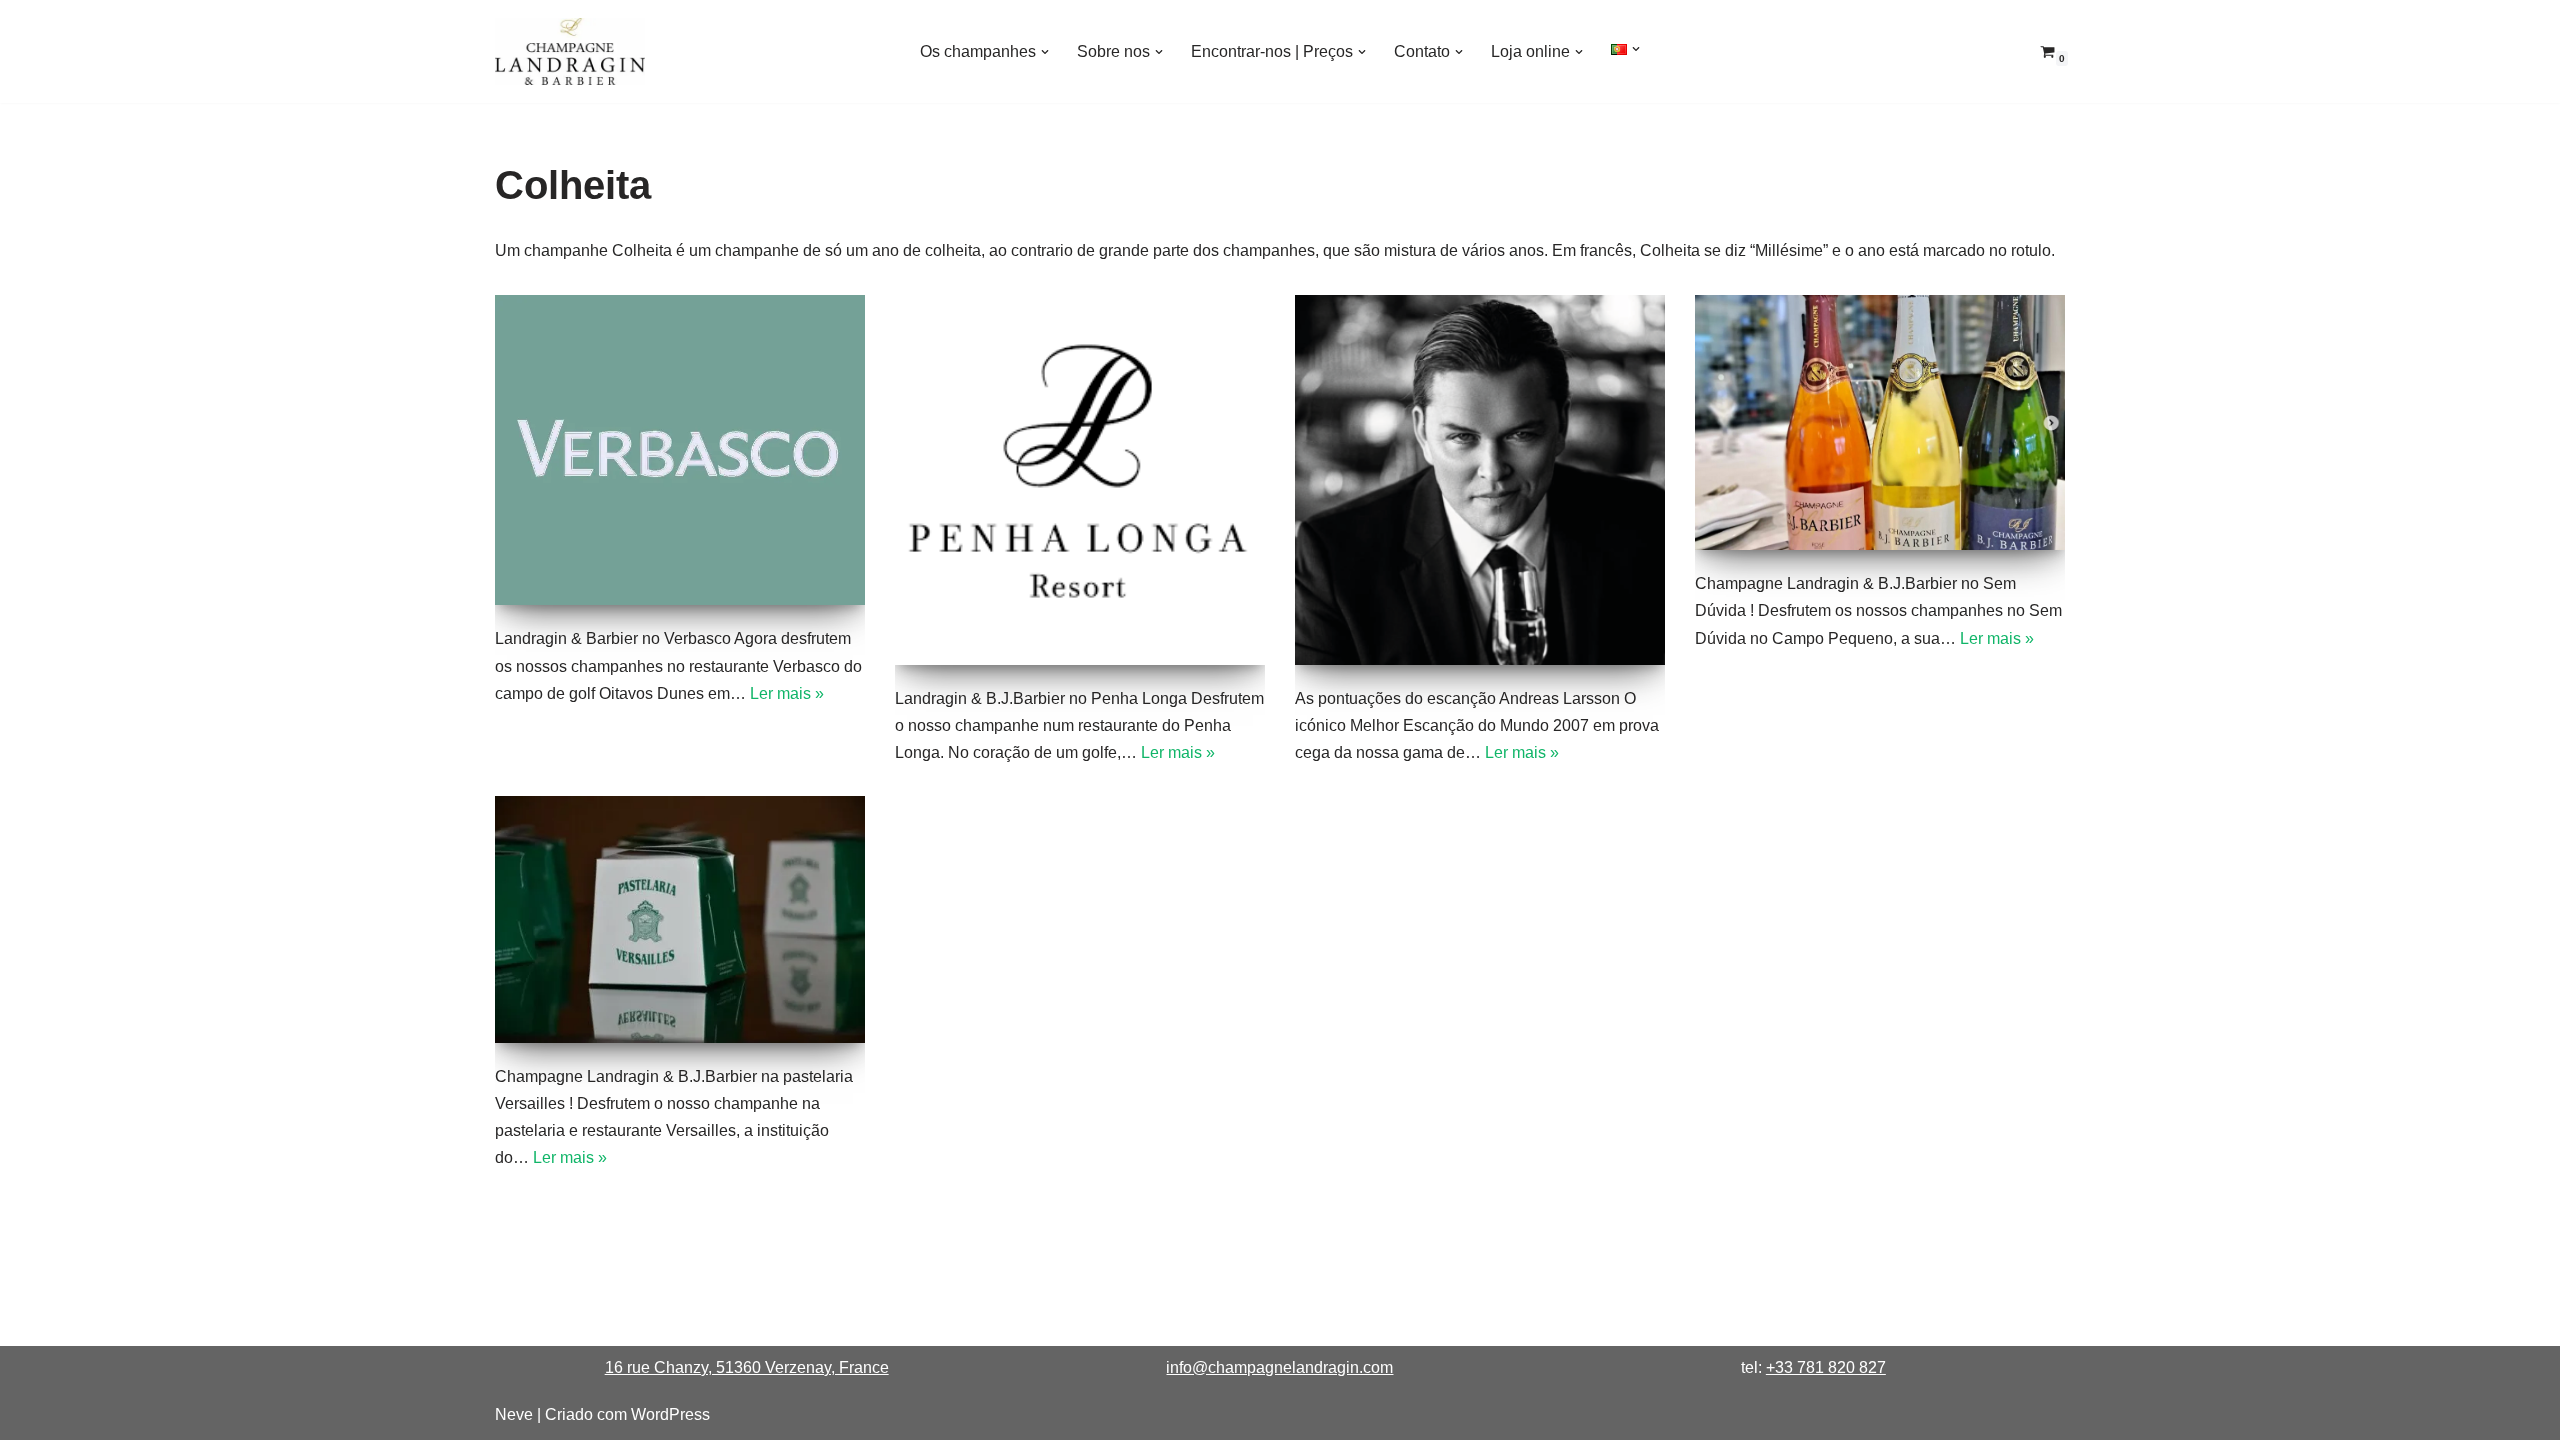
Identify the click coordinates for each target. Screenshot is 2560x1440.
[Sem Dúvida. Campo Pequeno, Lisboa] (1880, 423)
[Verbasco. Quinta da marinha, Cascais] (680, 450)
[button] (1045, 52)
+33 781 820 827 (1826, 1367)
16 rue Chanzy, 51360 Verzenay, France (747, 1367)
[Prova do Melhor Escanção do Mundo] (1480, 480)
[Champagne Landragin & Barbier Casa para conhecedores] (570, 51)
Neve (514, 1414)
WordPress (670, 1414)
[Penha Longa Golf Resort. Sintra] (1080, 480)
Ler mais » (787, 693)
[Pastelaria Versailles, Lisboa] (680, 919)
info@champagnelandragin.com (1279, 1367)
